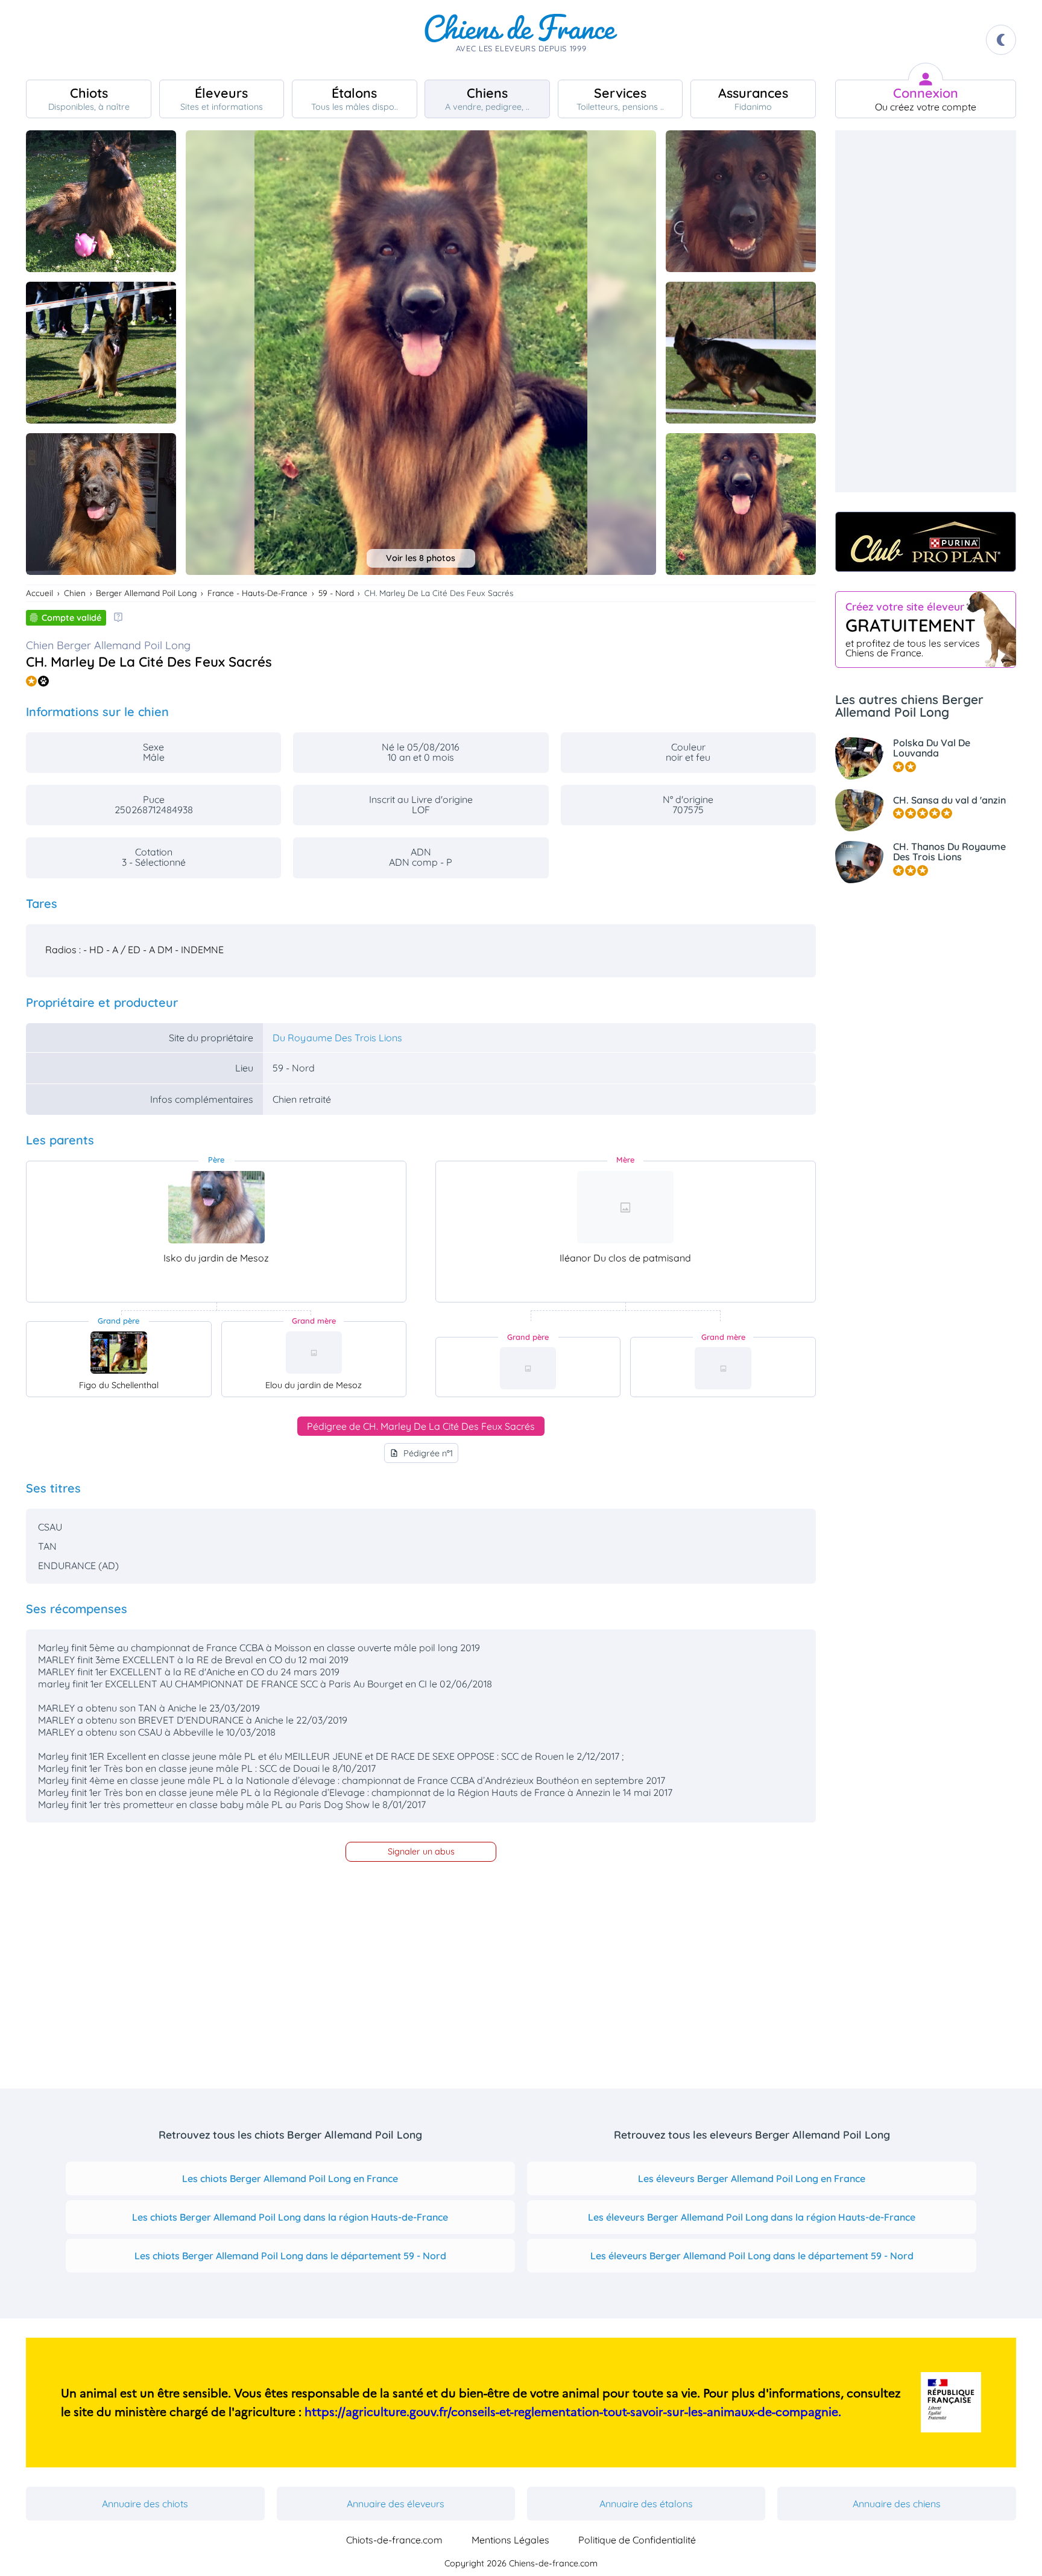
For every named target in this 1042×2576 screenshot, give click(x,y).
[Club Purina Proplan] (926, 542)
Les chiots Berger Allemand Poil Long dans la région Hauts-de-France (290, 2217)
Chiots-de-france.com (394, 2540)
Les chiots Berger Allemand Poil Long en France (290, 2178)
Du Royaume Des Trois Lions (337, 1038)
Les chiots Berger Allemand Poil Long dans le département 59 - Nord (290, 2256)
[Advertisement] (926, 311)
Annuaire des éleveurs (396, 2504)
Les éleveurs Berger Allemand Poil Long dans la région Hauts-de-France (752, 2217)
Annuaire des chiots (145, 2504)
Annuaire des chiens (897, 2504)
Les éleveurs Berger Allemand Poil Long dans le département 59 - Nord (752, 2256)
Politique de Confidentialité (637, 2540)
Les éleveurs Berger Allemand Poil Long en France (752, 2178)
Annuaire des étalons (646, 2504)
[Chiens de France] (521, 40)
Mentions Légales (510, 2540)
